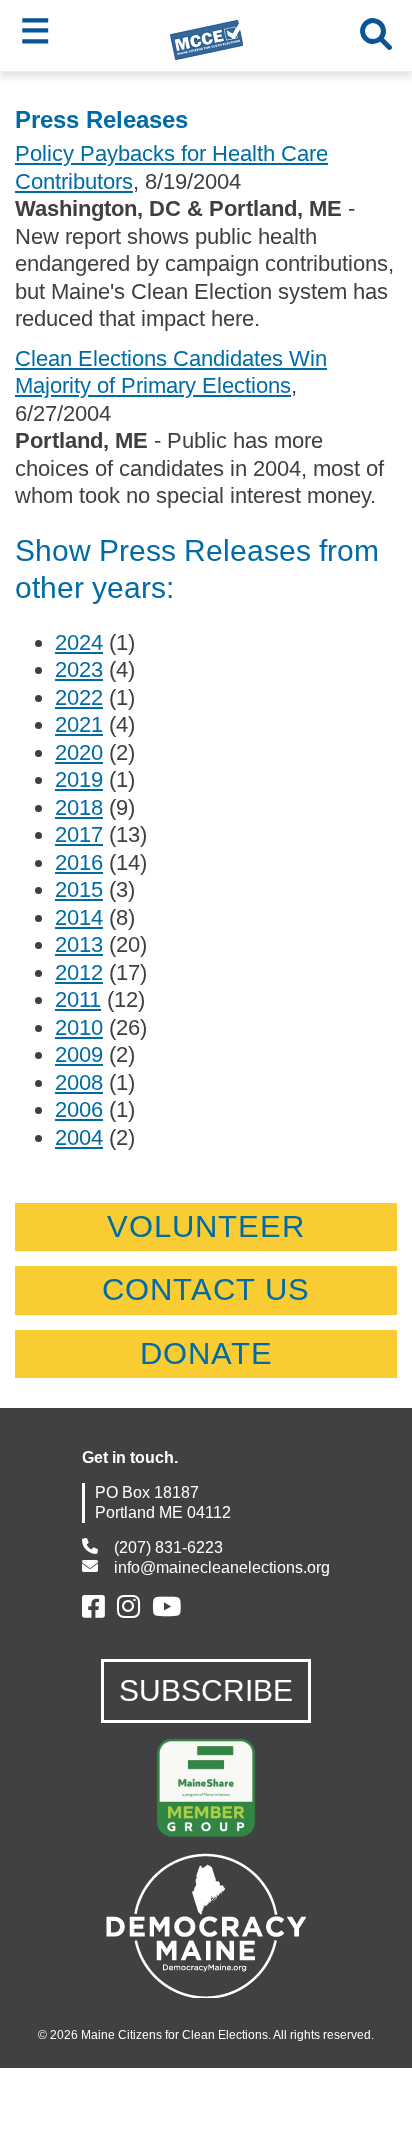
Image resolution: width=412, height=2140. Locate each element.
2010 (79, 1027)
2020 (79, 752)
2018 (79, 807)
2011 (78, 999)
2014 (79, 917)
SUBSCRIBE (206, 1690)
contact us (206, 1289)
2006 (79, 1109)
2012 (79, 972)
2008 (79, 1082)
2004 (79, 1137)
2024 (79, 642)
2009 (79, 1054)
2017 (79, 834)
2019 (79, 779)
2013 (79, 944)
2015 (79, 889)
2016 (79, 862)
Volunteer (206, 1226)
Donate (206, 1353)
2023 (79, 669)
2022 (79, 697)
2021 (79, 724)
